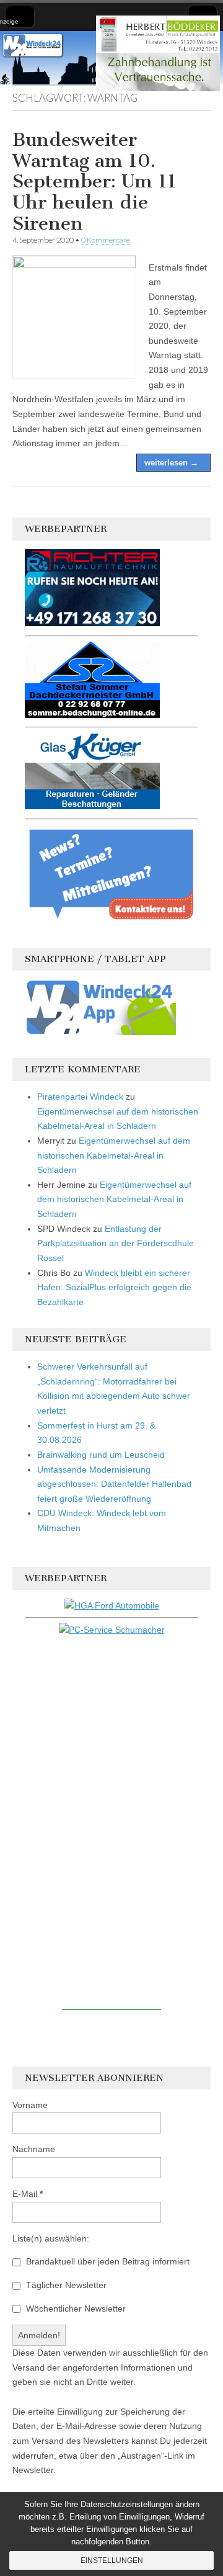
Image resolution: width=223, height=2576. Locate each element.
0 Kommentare (106, 240)
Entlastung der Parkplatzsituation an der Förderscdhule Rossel (116, 1243)
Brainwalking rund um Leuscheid (101, 1455)
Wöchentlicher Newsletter (75, 2309)
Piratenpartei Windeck (80, 1097)
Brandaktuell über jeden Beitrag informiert (107, 2261)
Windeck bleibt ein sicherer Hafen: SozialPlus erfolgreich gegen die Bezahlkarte (114, 1287)
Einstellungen (112, 2560)
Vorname (30, 2105)
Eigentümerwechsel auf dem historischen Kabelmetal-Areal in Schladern (114, 1155)
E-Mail (28, 2194)
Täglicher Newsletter (65, 2285)
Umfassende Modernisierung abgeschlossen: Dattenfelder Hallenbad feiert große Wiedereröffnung (114, 1484)
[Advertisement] (111, 1824)
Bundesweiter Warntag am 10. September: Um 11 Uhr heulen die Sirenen (94, 181)
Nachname (34, 2149)
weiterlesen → (171, 463)
